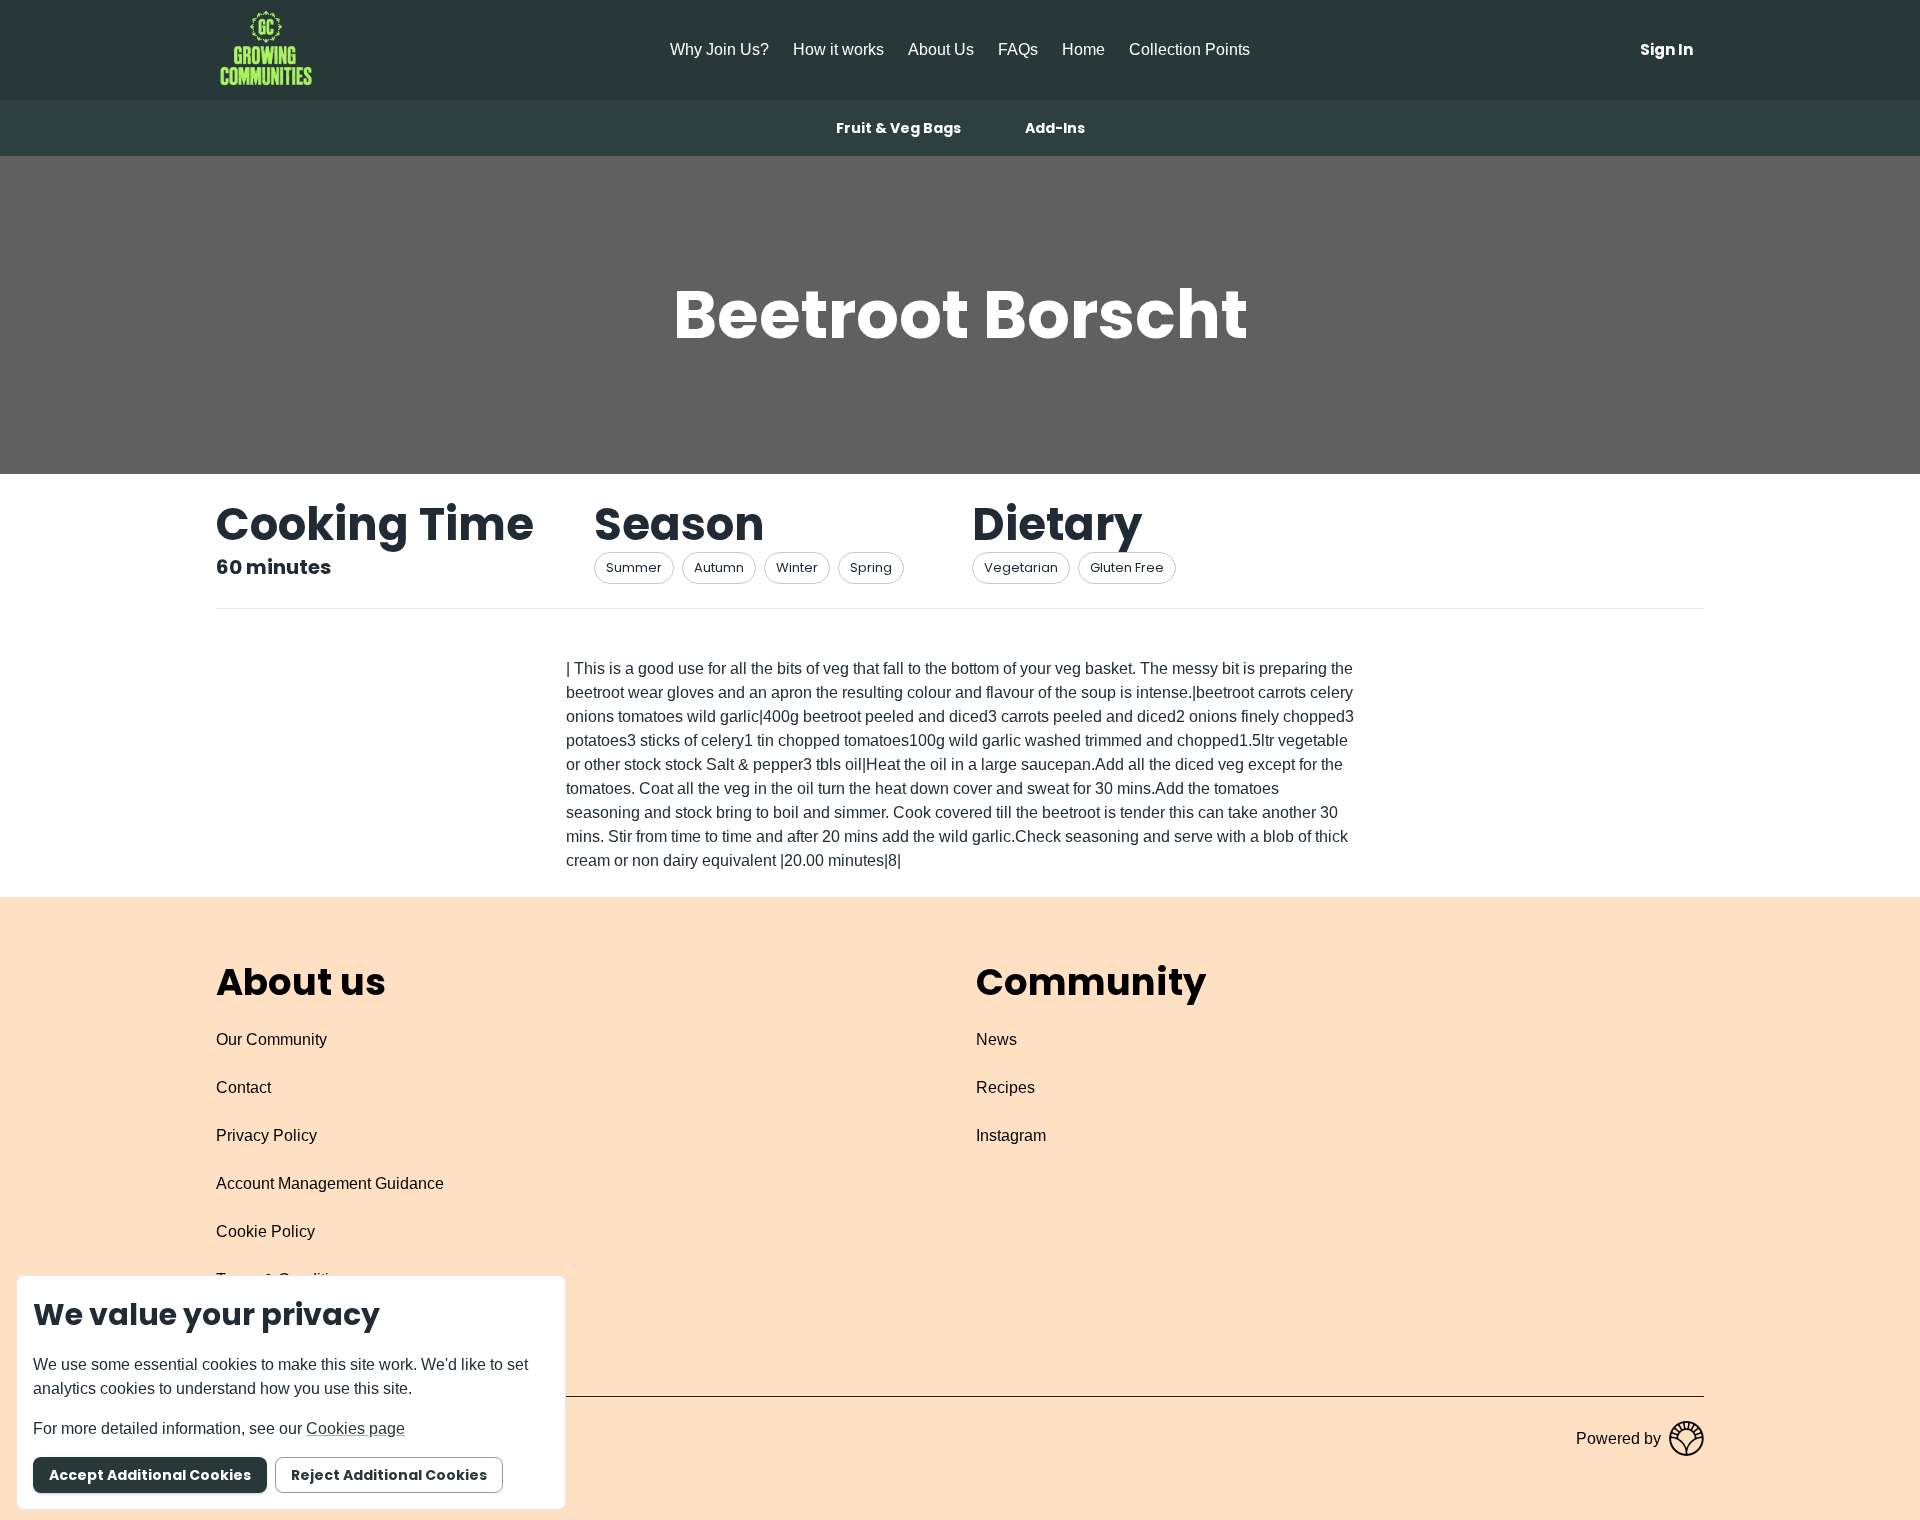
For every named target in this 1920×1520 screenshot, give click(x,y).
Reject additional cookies (389, 1475)
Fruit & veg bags (898, 128)
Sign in (1666, 49)
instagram (1011, 1135)
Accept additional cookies (150, 1475)
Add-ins (1055, 128)
